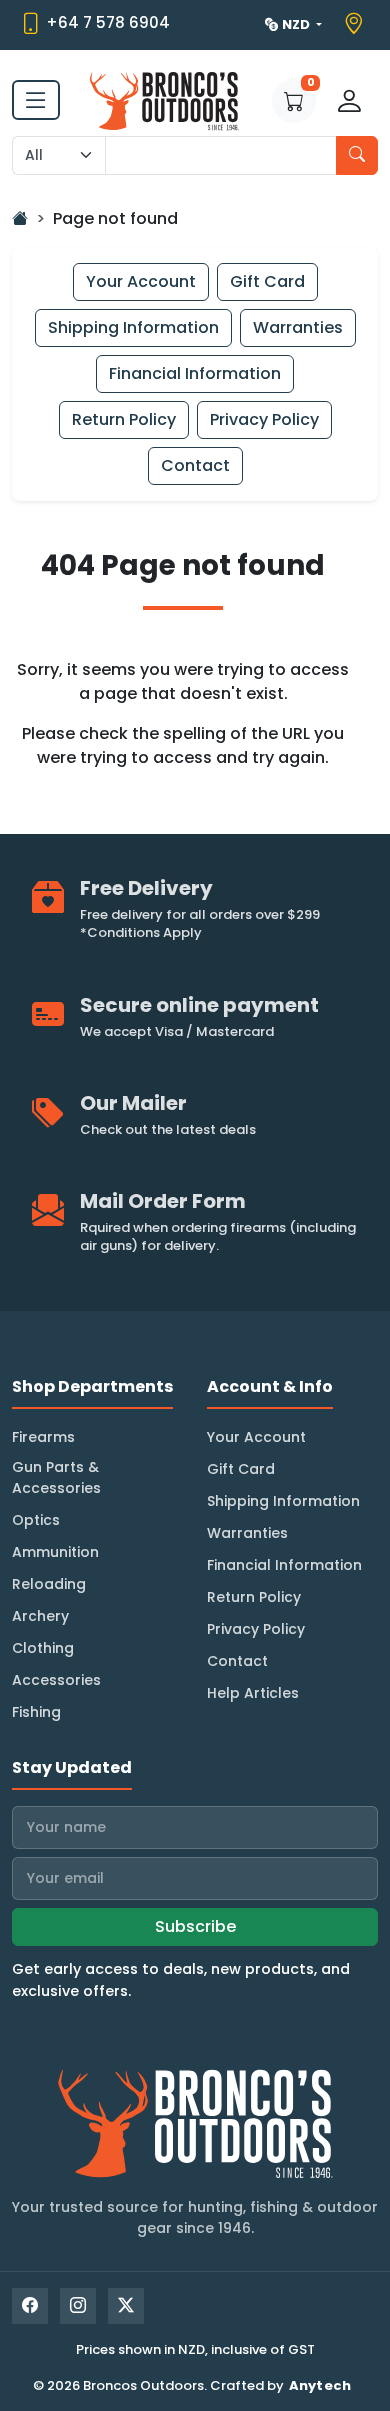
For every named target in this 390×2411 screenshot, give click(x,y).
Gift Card (267, 281)
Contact (195, 465)
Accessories (56, 1680)
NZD (297, 24)
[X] (126, 2306)
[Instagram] (78, 2306)
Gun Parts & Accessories (56, 1477)
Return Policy (124, 419)
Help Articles (253, 1693)
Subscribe (195, 1926)
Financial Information (195, 373)
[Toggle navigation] (36, 100)
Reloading (49, 1584)
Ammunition (55, 1552)
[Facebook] (30, 2306)
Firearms (43, 1437)
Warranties (298, 327)
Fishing (36, 1712)
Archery (40, 1616)
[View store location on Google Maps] (356, 24)
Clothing (43, 1648)
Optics (36, 1520)
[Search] (357, 155)
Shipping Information (133, 327)
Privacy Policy (264, 419)
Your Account (141, 281)
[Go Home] (20, 218)
